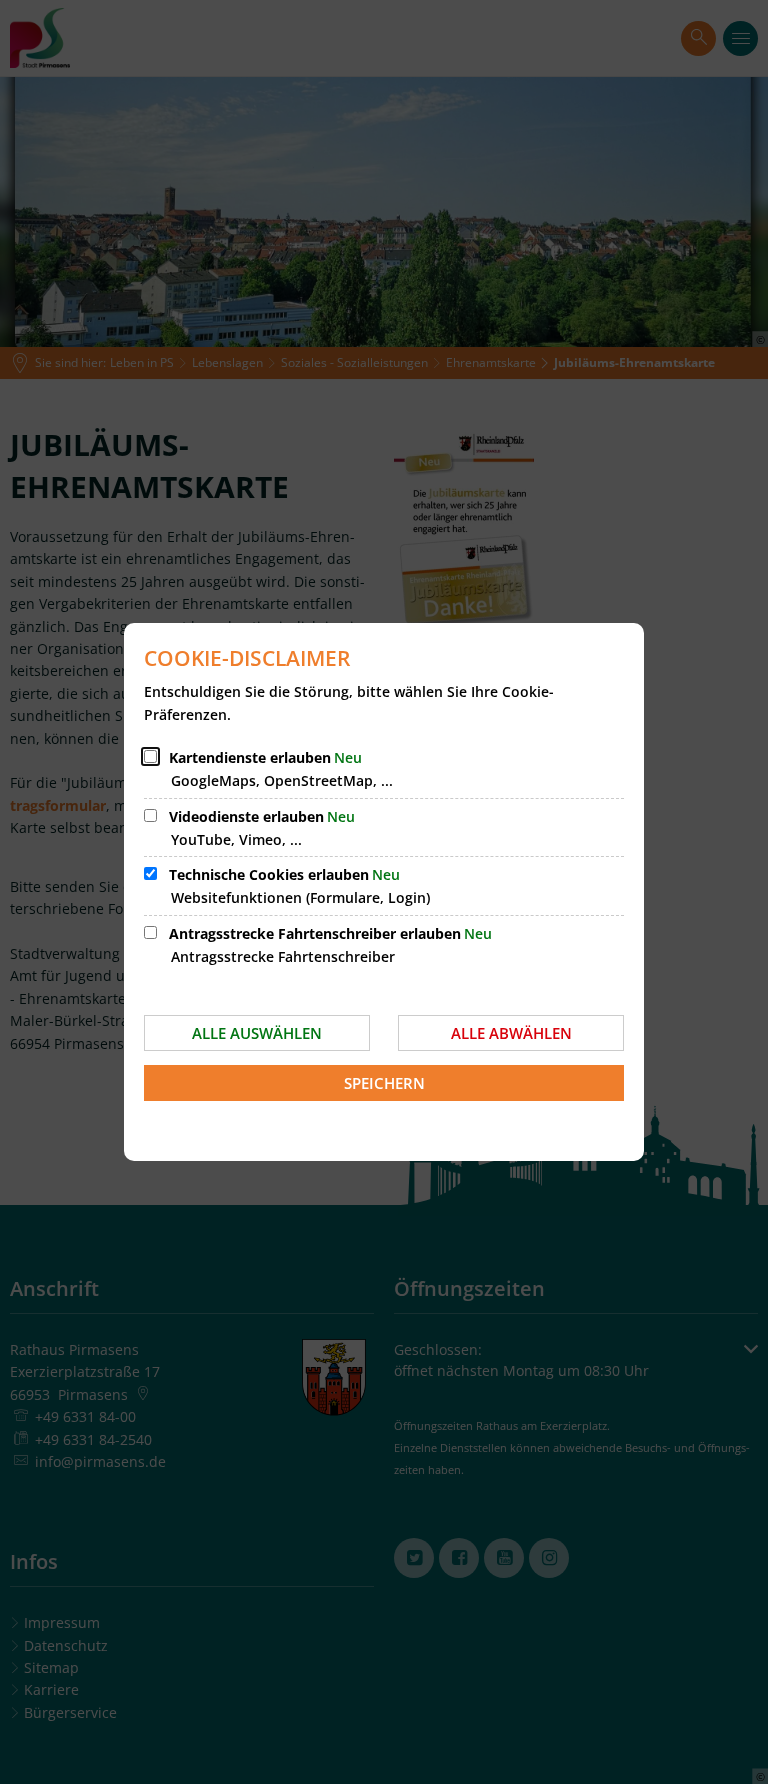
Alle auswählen (257, 1033)
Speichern (384, 1083)
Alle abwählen (511, 1033)
